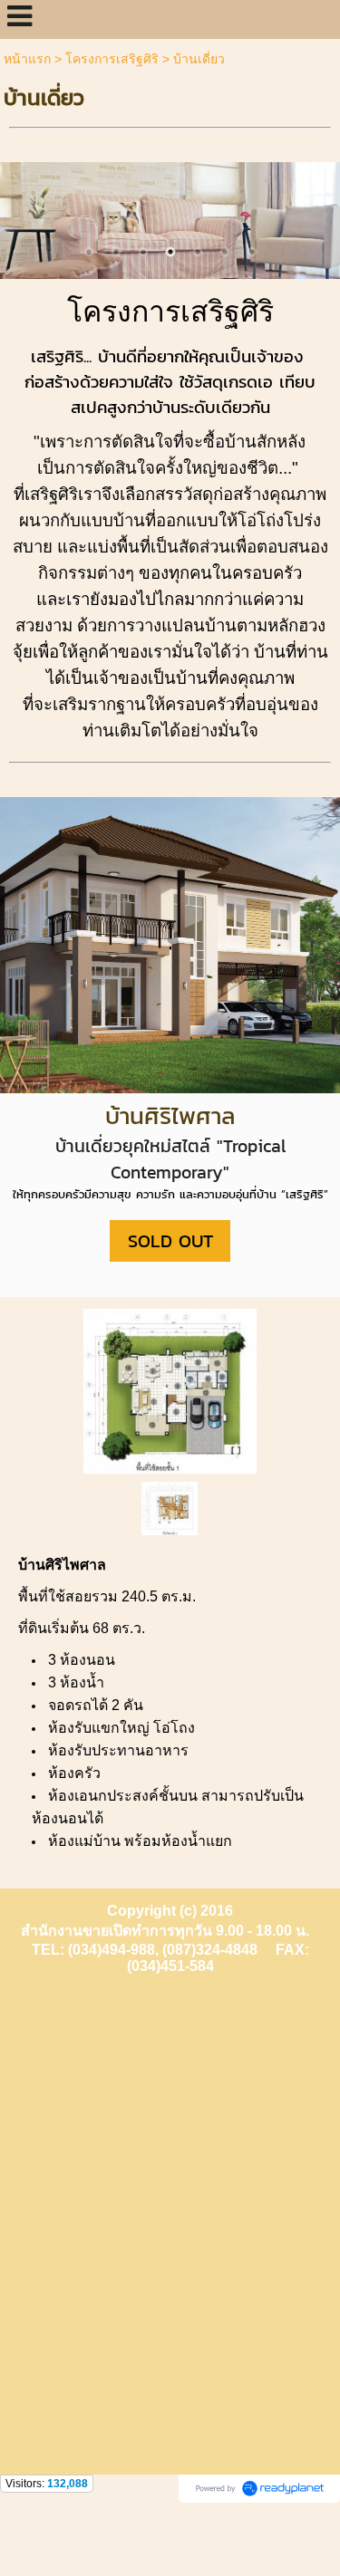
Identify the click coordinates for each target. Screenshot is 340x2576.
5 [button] (198, 252)
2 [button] (116, 252)
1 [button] (89, 252)
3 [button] (143, 252)
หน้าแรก (27, 59)
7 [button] (252, 252)
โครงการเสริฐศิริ (112, 59)
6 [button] (225, 252)
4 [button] (170, 252)
